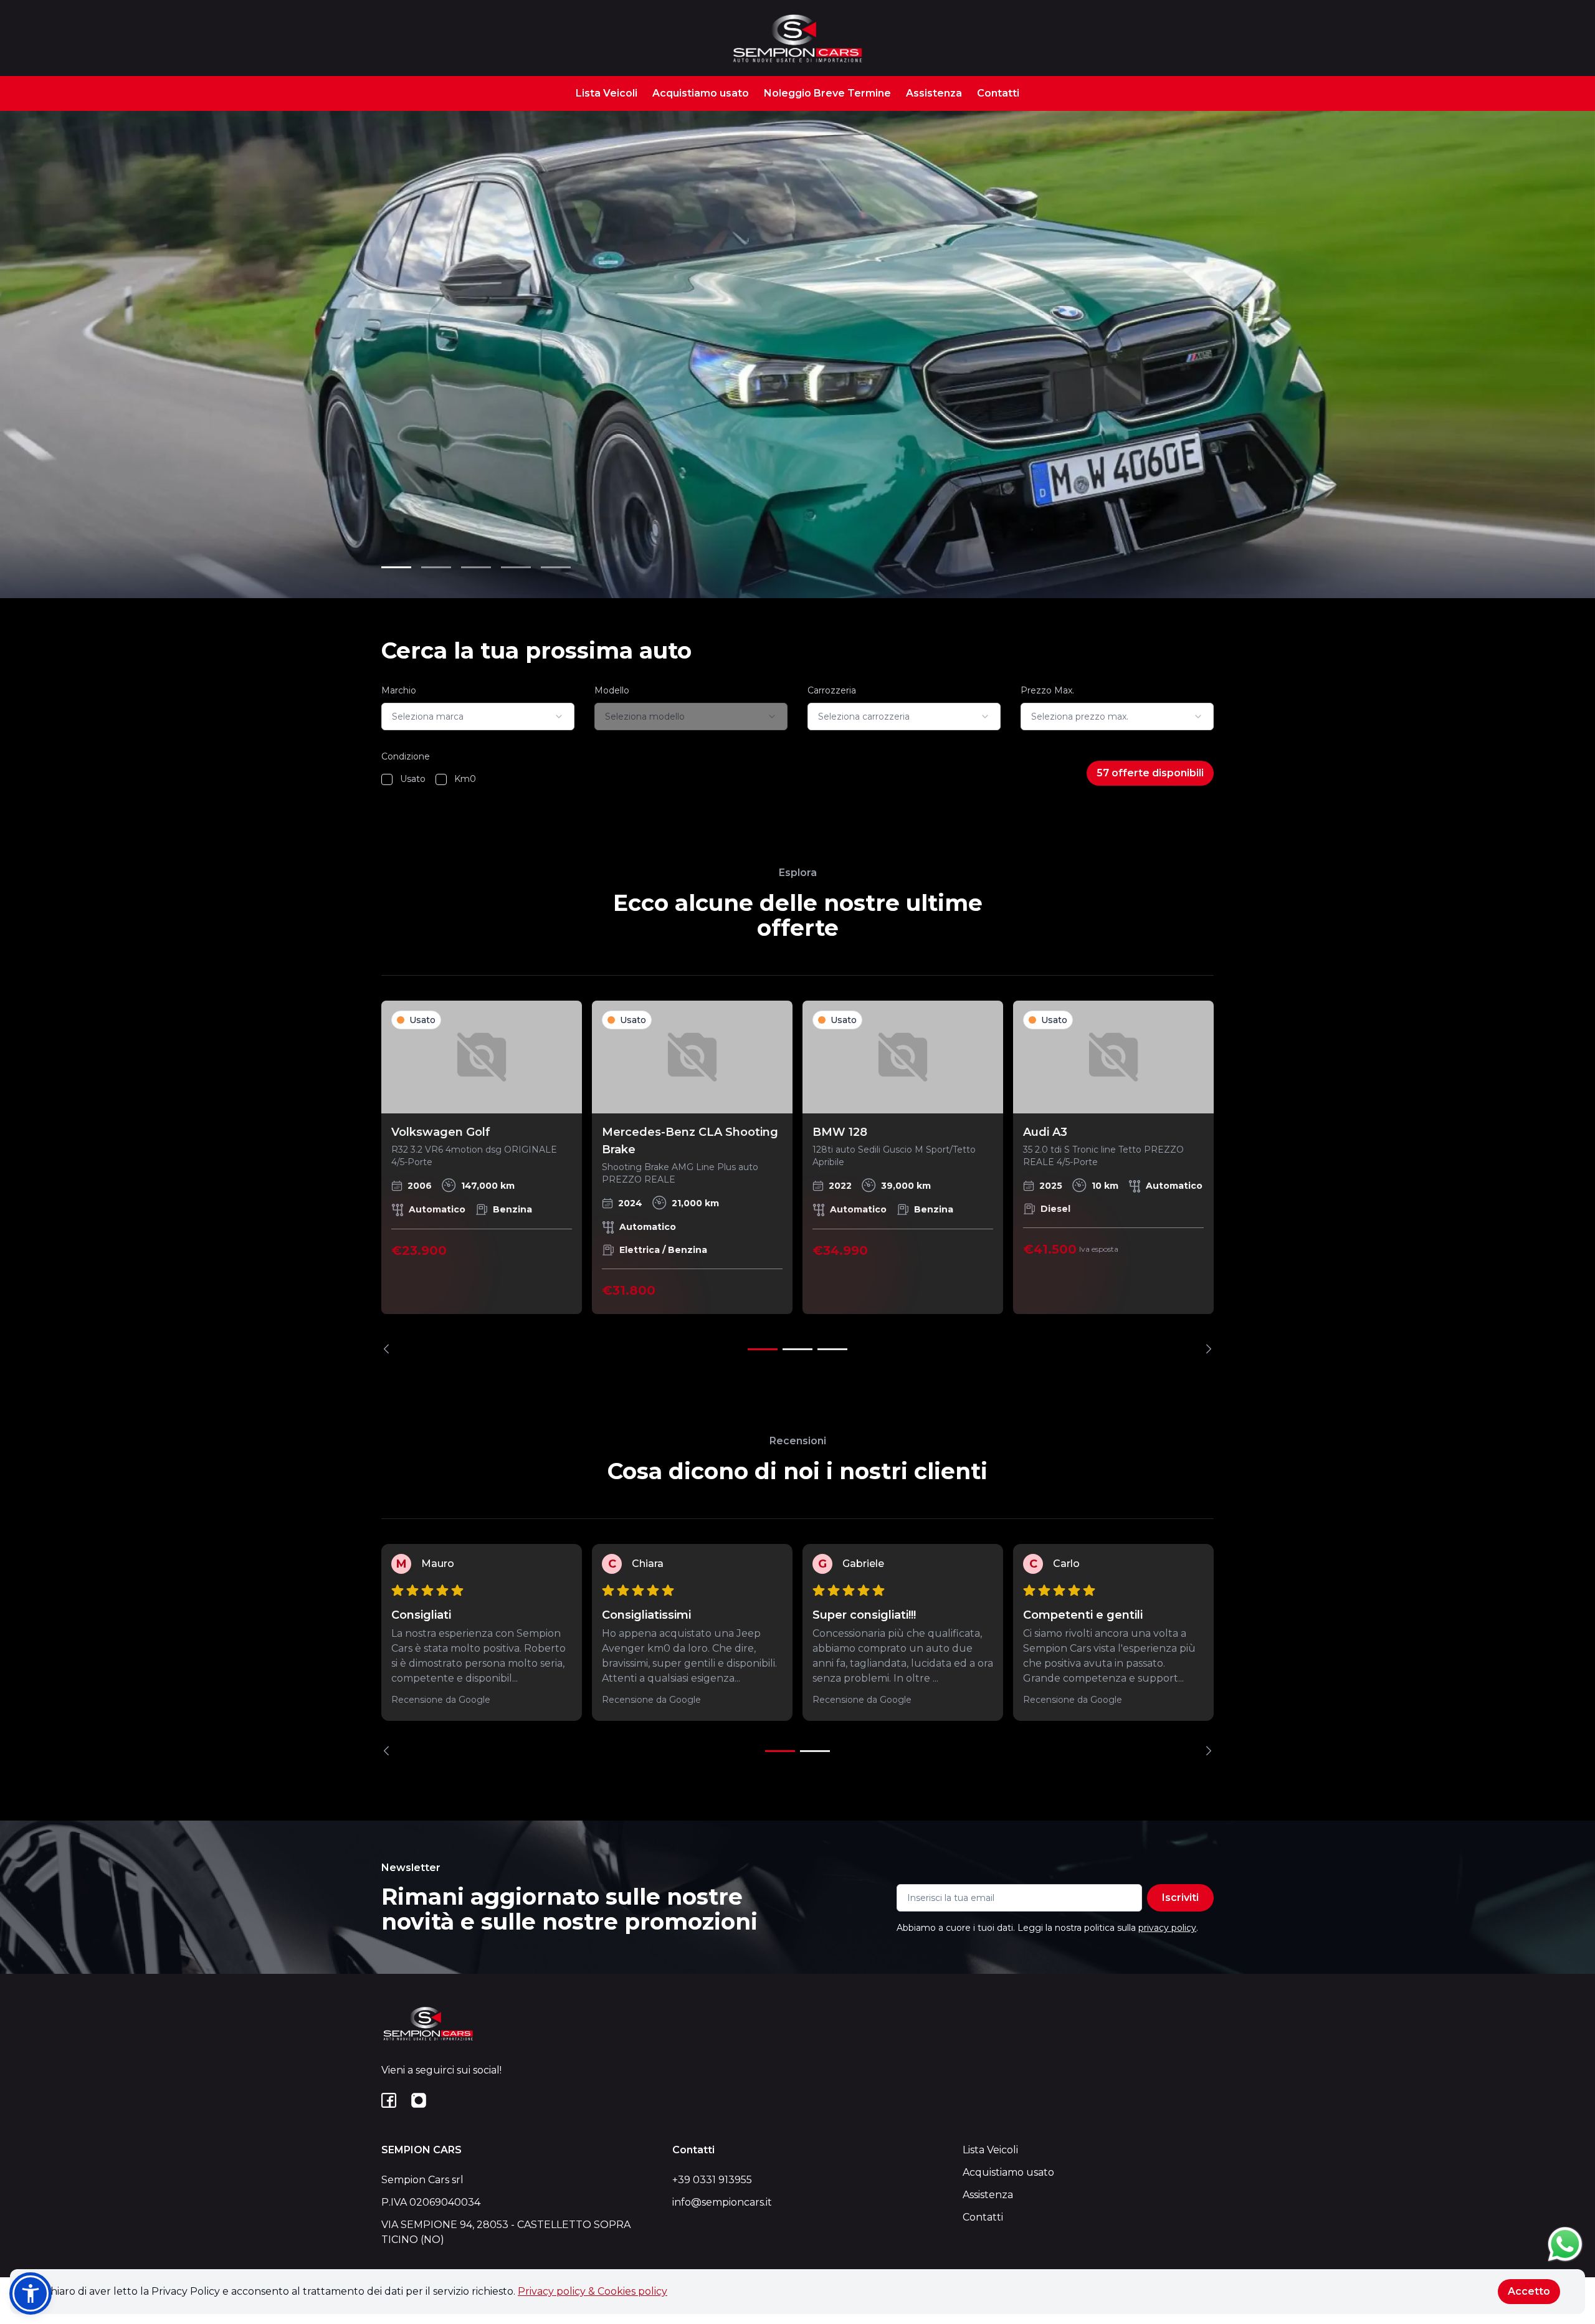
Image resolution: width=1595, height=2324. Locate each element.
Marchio (399, 690)
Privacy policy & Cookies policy (593, 2291)
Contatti (998, 93)
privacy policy (1167, 1928)
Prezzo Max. (1047, 690)
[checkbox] (387, 779)
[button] (31, 2293)
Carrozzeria (832, 690)
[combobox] (478, 717)
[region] (797, 1177)
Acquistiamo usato (701, 93)
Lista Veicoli (607, 93)
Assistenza (934, 93)
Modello (612, 690)
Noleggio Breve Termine (827, 93)
